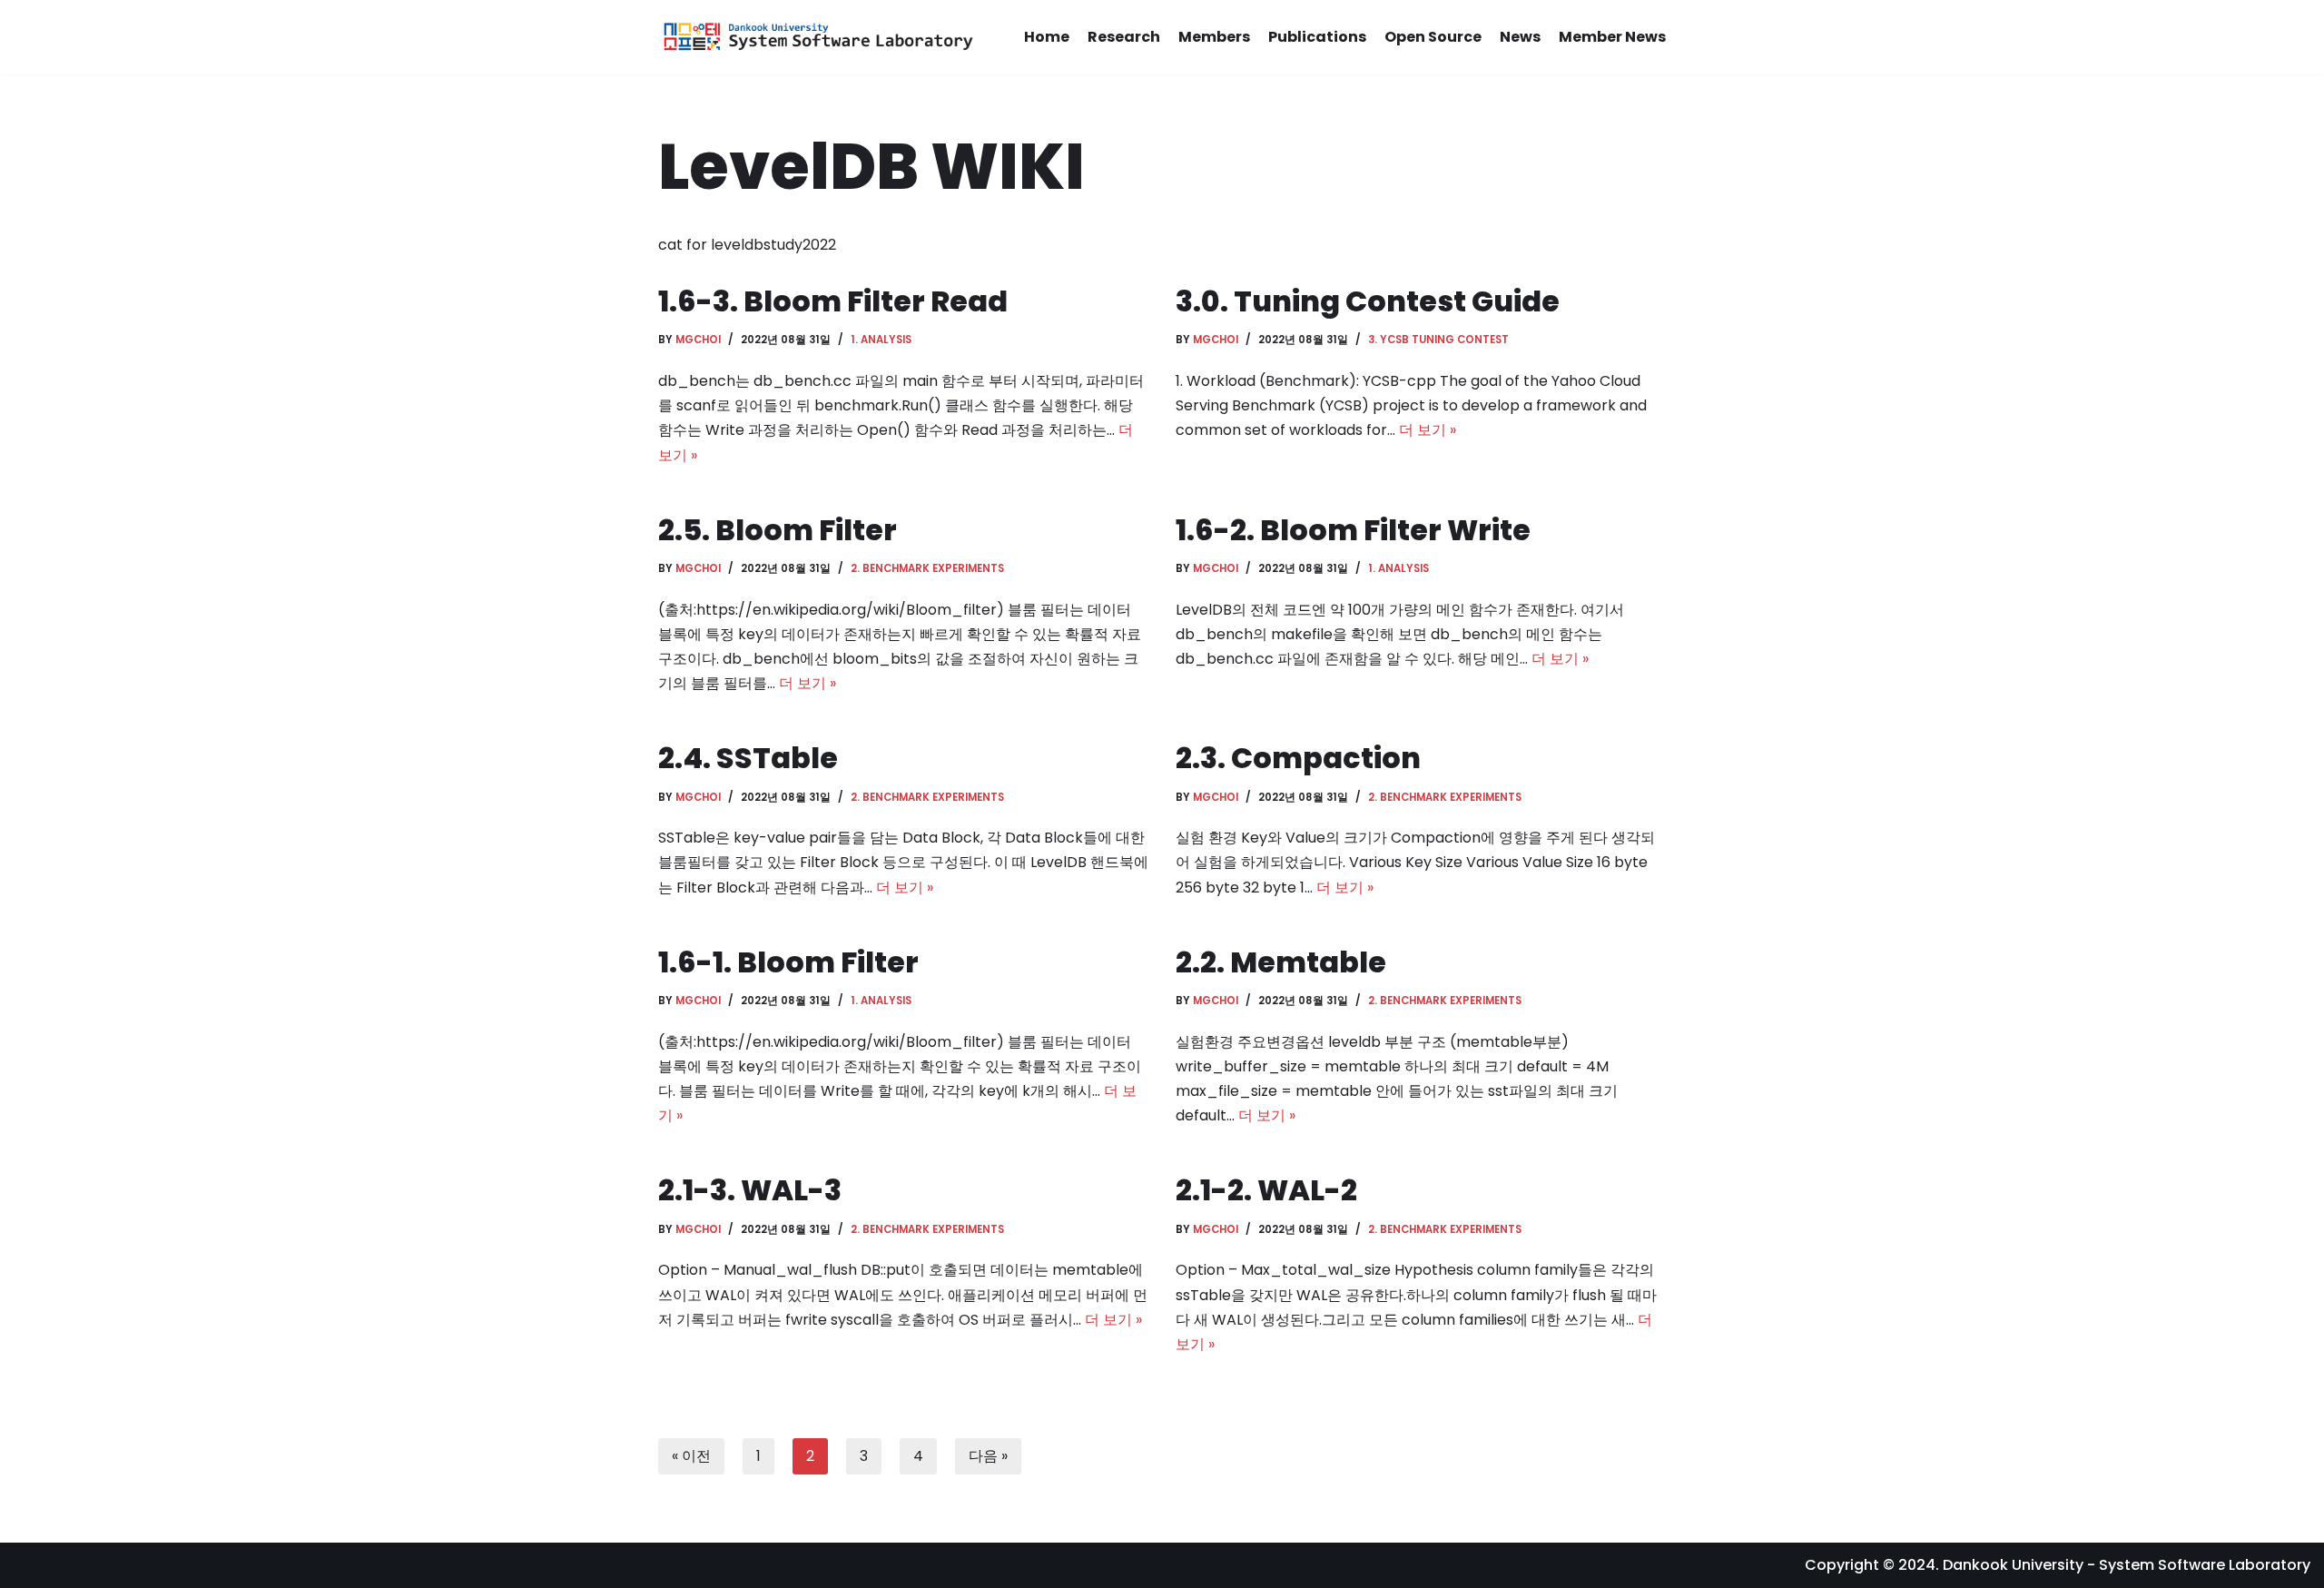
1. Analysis (881, 340)
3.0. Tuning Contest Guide (1368, 301)
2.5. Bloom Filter (778, 530)
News (1520, 37)
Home (1047, 37)
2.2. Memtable (1281, 962)
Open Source (1433, 37)
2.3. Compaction (1298, 758)
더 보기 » (1428, 430)
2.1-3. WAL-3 (750, 1190)
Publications (1317, 37)
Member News (1612, 37)
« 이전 (691, 1456)
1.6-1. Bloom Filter (788, 962)
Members (1214, 37)
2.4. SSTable (748, 758)
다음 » (988, 1456)
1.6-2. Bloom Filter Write (1353, 530)
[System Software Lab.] (817, 37)
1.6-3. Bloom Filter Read (833, 301)
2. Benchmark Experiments (927, 568)
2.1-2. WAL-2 (1266, 1190)
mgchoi (698, 340)
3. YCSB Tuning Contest (1438, 340)
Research (1124, 37)
